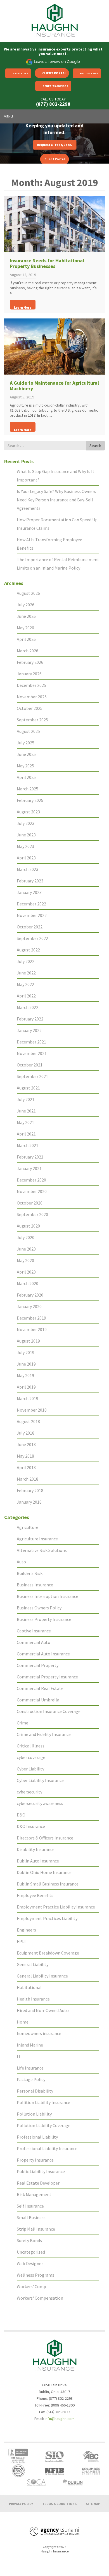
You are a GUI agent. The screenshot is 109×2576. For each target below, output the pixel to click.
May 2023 (25, 846)
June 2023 (26, 835)
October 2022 (30, 927)
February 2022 (30, 1019)
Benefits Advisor (55, 86)
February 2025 (30, 800)
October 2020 (30, 1203)
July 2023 (26, 823)
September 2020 (32, 1214)
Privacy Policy (21, 2504)
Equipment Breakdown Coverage (48, 1953)
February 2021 (30, 1157)
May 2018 (25, 1456)
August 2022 (28, 950)
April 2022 (26, 996)
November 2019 (32, 1329)
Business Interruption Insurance (48, 1596)
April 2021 (26, 1134)
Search (95, 446)
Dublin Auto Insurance (38, 1861)
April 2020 (26, 1272)
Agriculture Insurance (37, 1539)
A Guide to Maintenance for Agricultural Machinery (54, 386)
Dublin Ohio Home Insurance (44, 1872)
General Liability (33, 1964)
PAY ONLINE (20, 73)
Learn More (23, 307)
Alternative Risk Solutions (42, 1550)
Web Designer (30, 2263)
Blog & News (89, 73)
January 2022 (29, 1030)
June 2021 (26, 1111)
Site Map (93, 2504)
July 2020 (26, 1237)
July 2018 (26, 1433)
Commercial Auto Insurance (43, 1654)
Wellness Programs (35, 2275)
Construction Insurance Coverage (49, 1711)
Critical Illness (31, 1746)
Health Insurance (33, 1999)
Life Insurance (30, 2068)
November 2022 (32, 915)
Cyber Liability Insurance (40, 1780)
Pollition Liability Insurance (43, 2102)
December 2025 (31, 685)
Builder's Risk (30, 1573)
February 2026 (30, 662)
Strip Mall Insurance (36, 2229)
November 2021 (32, 1053)
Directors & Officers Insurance (45, 1838)
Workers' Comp (31, 2286)
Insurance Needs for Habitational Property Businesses (47, 263)
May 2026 (25, 628)
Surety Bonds (29, 2240)
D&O (21, 1815)
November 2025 (32, 697)
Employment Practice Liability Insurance (56, 1907)
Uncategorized (31, 2252)
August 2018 (28, 1421)
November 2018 (32, 1410)
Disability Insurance (36, 1849)
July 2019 (26, 1352)
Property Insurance (35, 2160)
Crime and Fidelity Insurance (44, 1734)
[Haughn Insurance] (54, 20)
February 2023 (30, 881)
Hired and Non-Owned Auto (43, 2010)
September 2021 (32, 1076)
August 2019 (28, 1341)
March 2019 (28, 1398)
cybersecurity (29, 1792)
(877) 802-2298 (53, 104)
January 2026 (29, 674)
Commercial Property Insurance (47, 1677)
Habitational (29, 1987)
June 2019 (26, 1364)
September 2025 (32, 720)
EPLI (21, 1941)
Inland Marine (30, 2045)
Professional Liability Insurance (47, 2148)
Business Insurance (35, 1585)
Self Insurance (30, 2206)
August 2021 (28, 1088)
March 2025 (28, 789)
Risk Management (34, 2194)
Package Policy (31, 2079)
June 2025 (26, 754)
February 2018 (30, 1490)
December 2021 (31, 1042)
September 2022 (32, 938)
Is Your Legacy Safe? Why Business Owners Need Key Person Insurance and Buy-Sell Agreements (56, 500)
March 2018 (28, 1479)
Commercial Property (38, 1665)
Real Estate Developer (38, 2183)
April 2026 (26, 639)
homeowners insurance (39, 2033)
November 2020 (32, 1191)
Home (23, 2022)
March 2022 (28, 1007)
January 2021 (29, 1168)
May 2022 (25, 984)
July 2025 (26, 743)
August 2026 (28, 593)
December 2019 (31, 1318)
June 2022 (26, 973)
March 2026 (28, 651)
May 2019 (25, 1375)
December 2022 (31, 904)
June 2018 (26, 1444)
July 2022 (26, 961)
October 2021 (30, 1065)
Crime (22, 1723)
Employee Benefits (35, 1895)
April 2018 (26, 1467)
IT (19, 2056)
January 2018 (29, 1502)
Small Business (31, 2217)
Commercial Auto (34, 1642)
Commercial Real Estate (40, 1688)
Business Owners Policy (39, 1608)
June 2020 (26, 1249)
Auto (21, 1562)
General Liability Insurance (42, 1976)
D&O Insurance (31, 1826)
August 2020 (28, 1226)
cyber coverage (31, 1757)
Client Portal (54, 73)
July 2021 (26, 1099)
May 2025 (25, 766)
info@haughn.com (60, 2419)
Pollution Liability (34, 2114)
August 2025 (28, 731)
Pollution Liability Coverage (44, 2125)
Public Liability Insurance (41, 2171)
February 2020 (30, 1295)
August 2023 (28, 812)
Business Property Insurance (44, 1619)
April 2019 (26, 1387)
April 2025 (26, 777)
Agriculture (28, 1527)
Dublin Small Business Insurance (48, 1884)
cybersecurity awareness (40, 1803)
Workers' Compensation (40, 2298)
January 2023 (29, 892)
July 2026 (26, 605)
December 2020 (31, 1180)
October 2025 (30, 708)
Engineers (26, 1930)
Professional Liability (37, 2137)
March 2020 (28, 1283)
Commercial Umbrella (38, 1700)
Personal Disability (35, 2091)
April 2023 (26, 858)
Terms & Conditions (59, 2504)
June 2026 (26, 616)
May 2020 (25, 1260)
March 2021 (28, 1145)
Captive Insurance (34, 1631)
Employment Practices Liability (47, 1918)
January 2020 (29, 1306)
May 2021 (25, 1122)
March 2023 (28, 869)
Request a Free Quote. (54, 145)
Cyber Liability (30, 1769)
